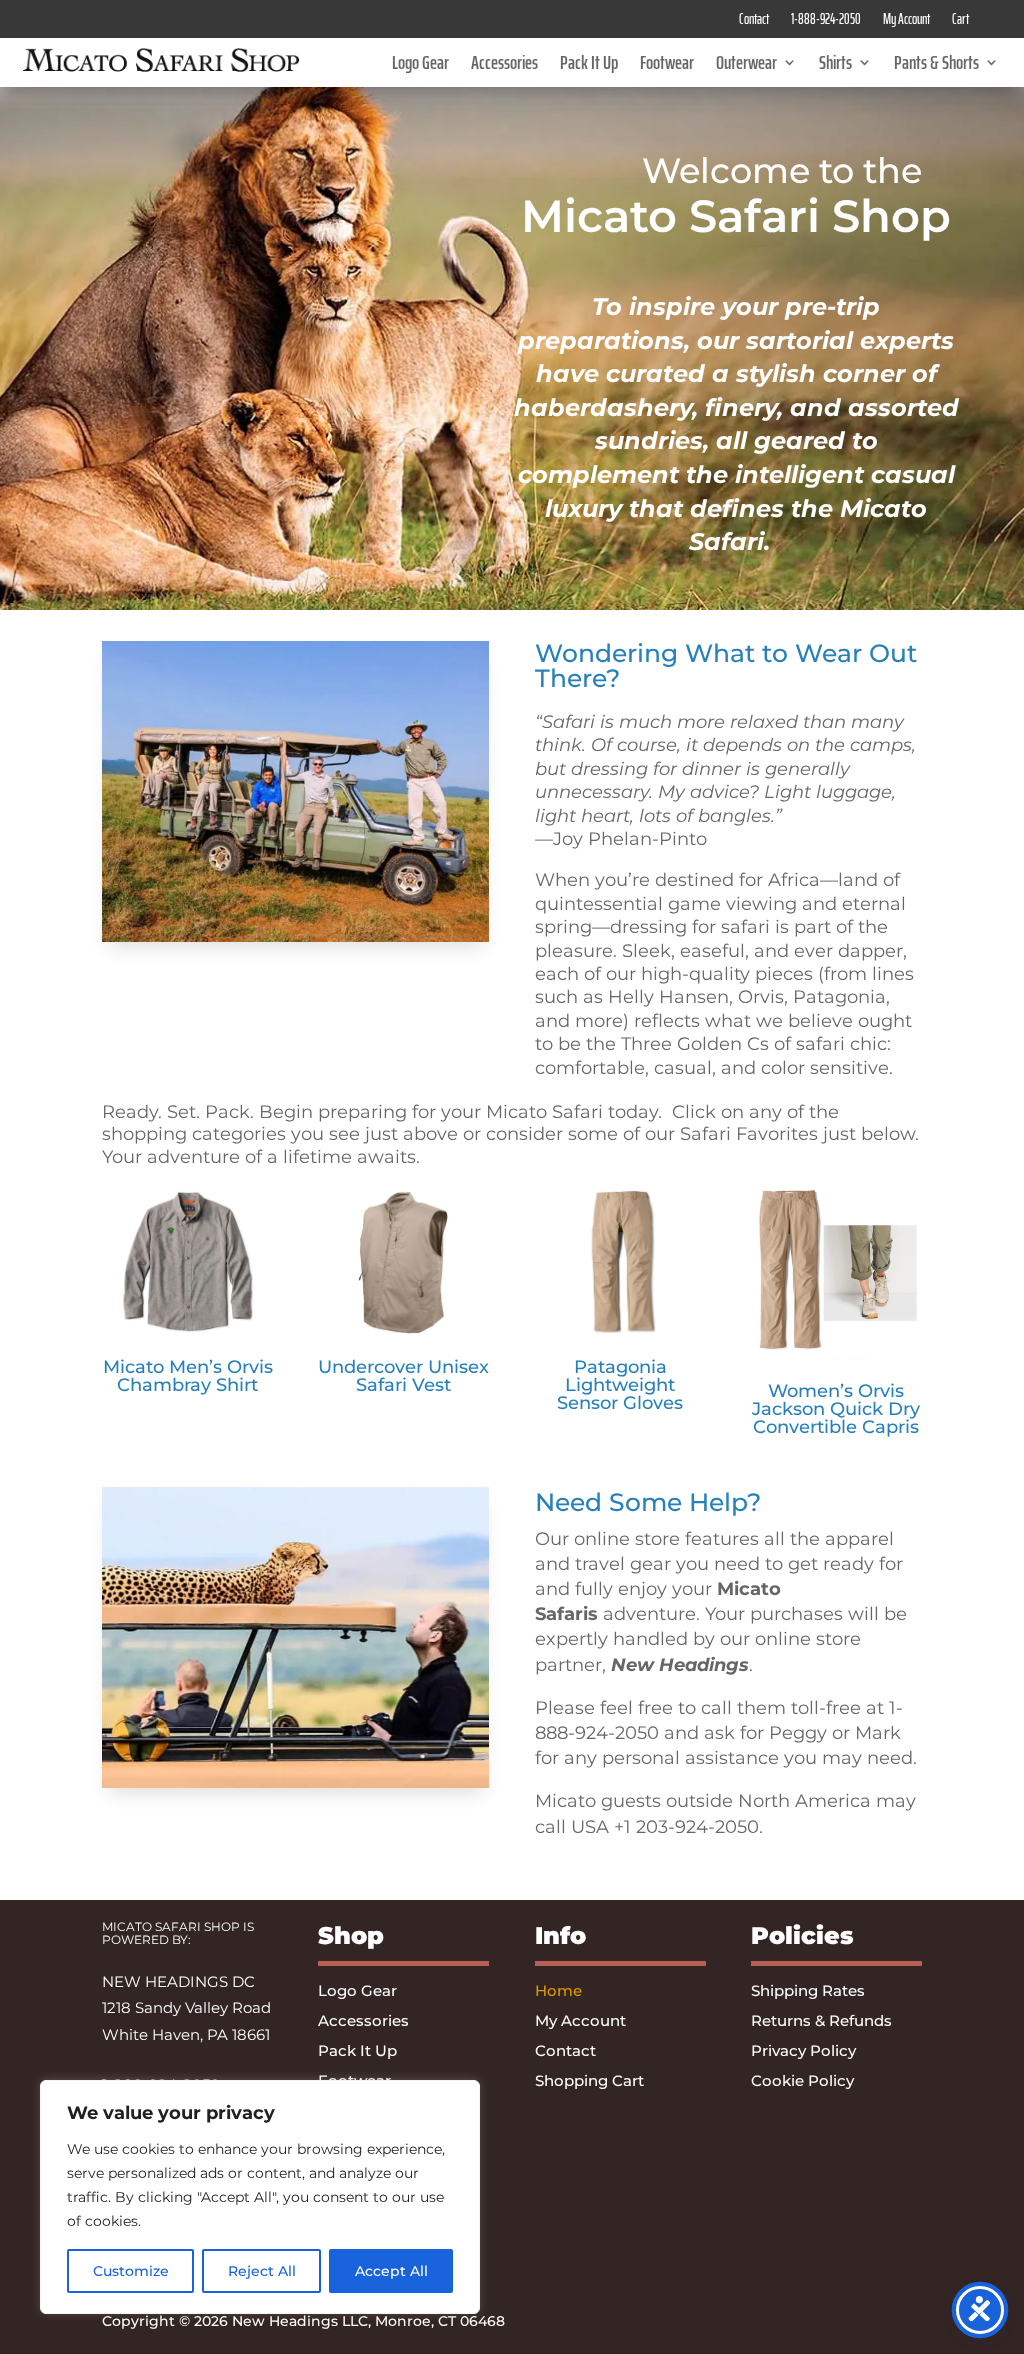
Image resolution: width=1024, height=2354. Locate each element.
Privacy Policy (803, 2052)
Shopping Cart (589, 2082)
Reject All (262, 2271)
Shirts (835, 66)
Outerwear (746, 66)
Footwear (667, 66)
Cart (960, 21)
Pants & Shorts (936, 66)
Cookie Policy (802, 2082)
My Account (906, 21)
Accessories (504, 66)
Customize (131, 2271)
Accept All (391, 2271)
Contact (754, 21)
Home (558, 1992)
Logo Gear (420, 66)
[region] (260, 2197)
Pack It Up (589, 66)
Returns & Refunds (821, 2022)
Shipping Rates (808, 1992)
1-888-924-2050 (826, 21)
